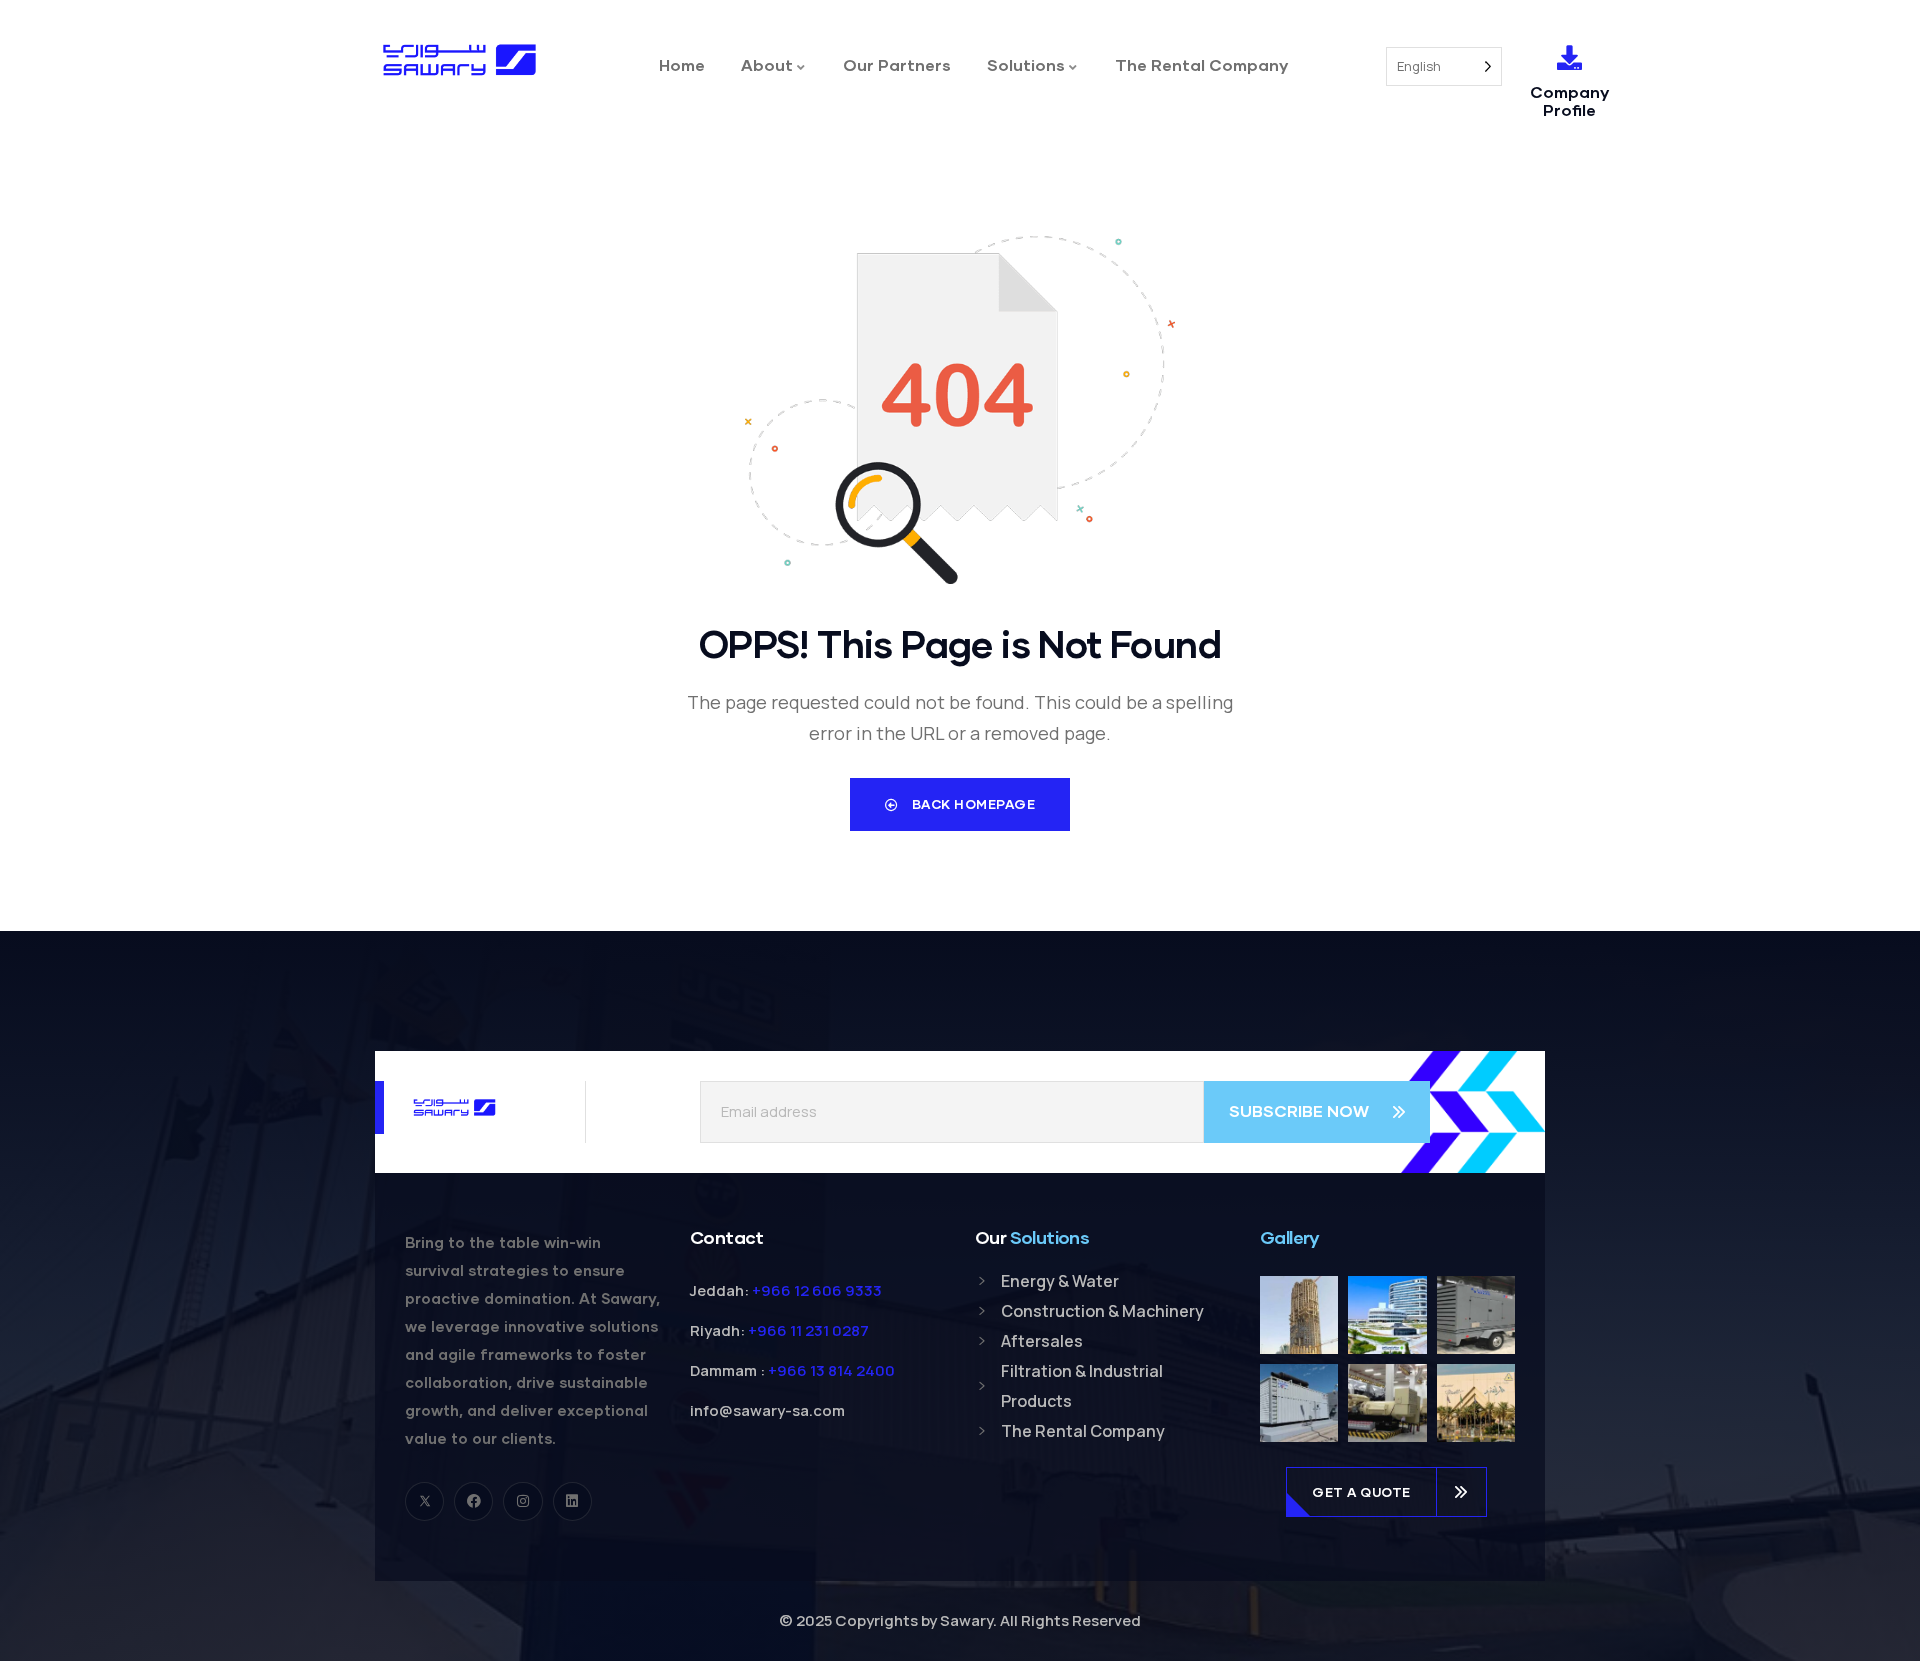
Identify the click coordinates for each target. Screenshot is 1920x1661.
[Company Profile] (1569, 57)
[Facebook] (473, 1501)
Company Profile (1569, 100)
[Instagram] (522, 1501)
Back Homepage (971, 804)
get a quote (1361, 1492)
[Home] (459, 60)
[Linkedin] (572, 1501)
